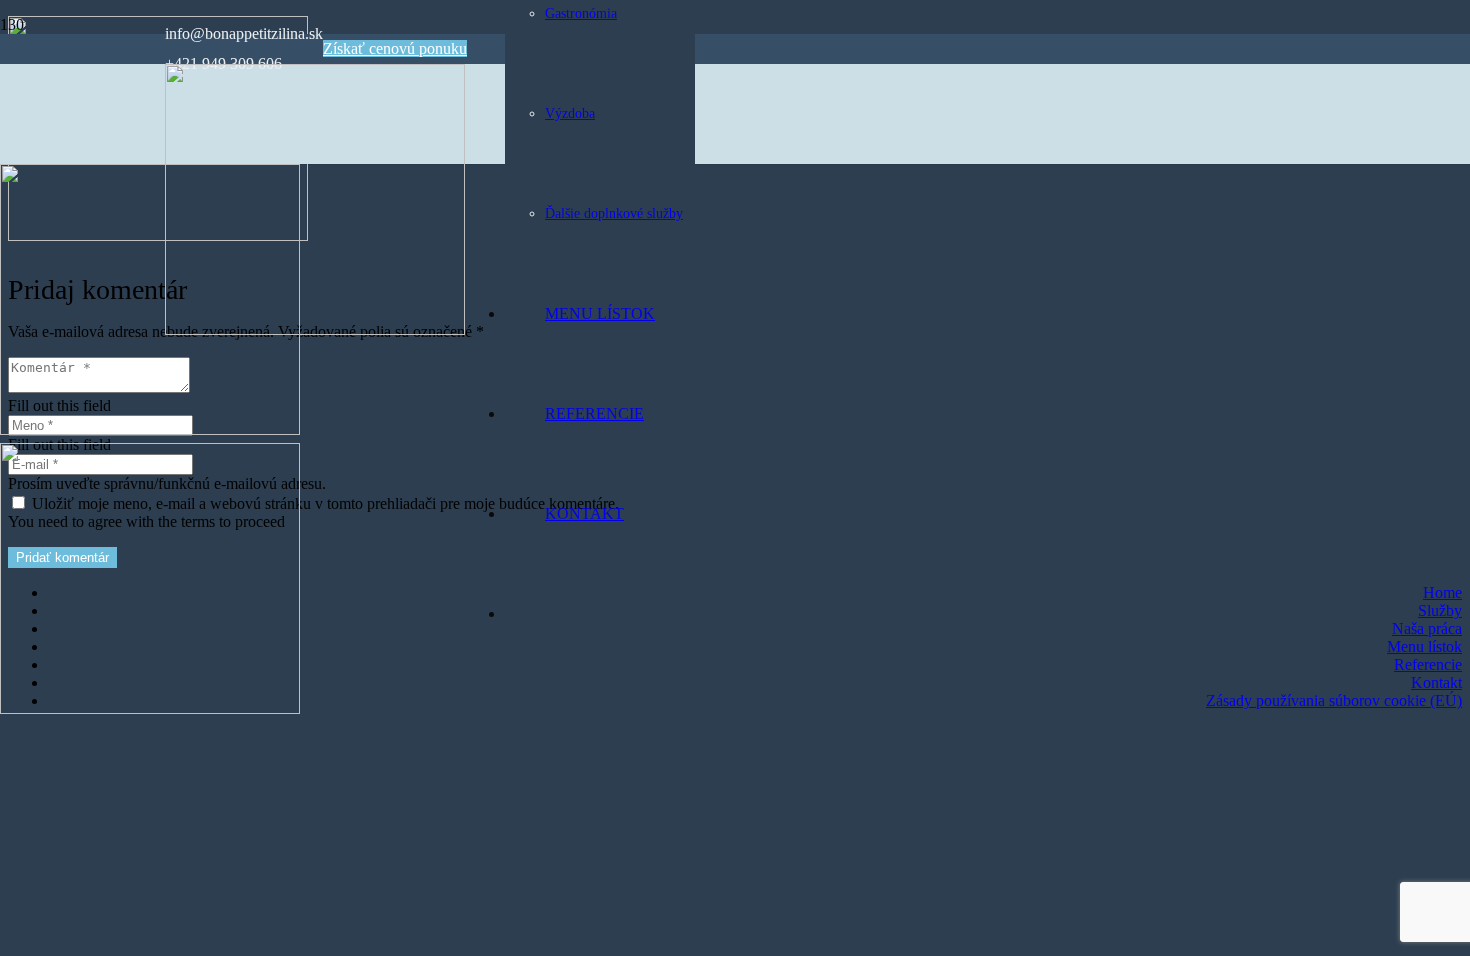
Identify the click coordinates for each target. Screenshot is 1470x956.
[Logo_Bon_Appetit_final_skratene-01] (150, 429)
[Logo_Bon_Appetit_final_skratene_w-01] (315, 329)
